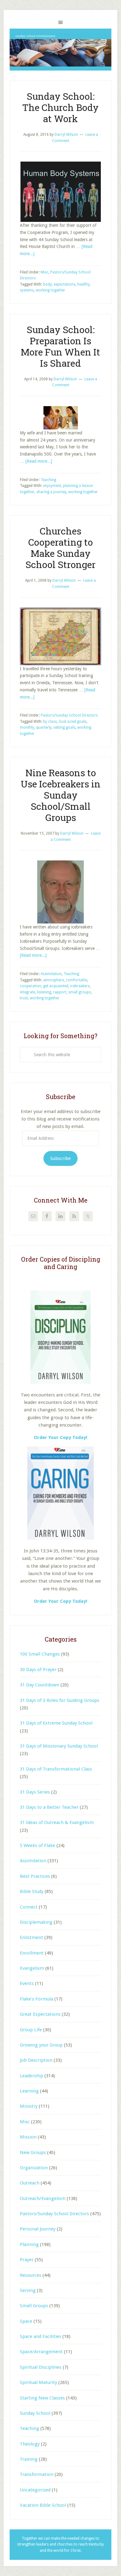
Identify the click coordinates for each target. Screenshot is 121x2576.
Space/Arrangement (41, 2352)
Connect (29, 1907)
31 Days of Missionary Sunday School (59, 1746)
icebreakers (80, 986)
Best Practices (35, 1876)
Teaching (48, 480)
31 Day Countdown (40, 1685)
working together (50, 290)
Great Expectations (40, 2014)
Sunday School (35, 2413)
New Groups (33, 2152)
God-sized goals (73, 722)
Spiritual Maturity (38, 2382)
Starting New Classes (42, 2398)
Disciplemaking (36, 1922)
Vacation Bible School (43, 2505)
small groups (80, 992)
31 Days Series (35, 1792)
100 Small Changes (40, 1654)
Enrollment (32, 1953)
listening (44, 992)
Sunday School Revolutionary (60, 50)
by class (50, 722)
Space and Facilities (40, 2336)
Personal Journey (38, 2229)
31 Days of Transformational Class (56, 1769)
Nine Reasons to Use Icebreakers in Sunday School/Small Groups (61, 795)
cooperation (31, 986)
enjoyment (52, 486)
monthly (27, 727)
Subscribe (60, 1158)
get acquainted (56, 986)
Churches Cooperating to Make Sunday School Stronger (60, 548)
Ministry (29, 2106)
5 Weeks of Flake (38, 1845)
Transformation (37, 2474)
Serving (28, 2290)
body (47, 284)
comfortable (76, 980)
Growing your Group (41, 2045)
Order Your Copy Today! (60, 1601)
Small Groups (34, 2306)
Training (29, 2459)
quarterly (44, 727)
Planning (29, 2244)
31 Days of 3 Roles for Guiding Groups (60, 1700)
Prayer (27, 2260)
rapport (60, 992)
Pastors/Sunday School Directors (69, 715)
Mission (28, 2137)
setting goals (64, 727)
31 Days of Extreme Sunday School (56, 1723)
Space (26, 2321)
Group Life (31, 2030)
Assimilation (51, 974)
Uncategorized (35, 2490)
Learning (29, 2091)
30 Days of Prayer (38, 1670)
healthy (83, 284)
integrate (27, 992)
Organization (34, 2168)
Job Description (36, 2060)
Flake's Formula (36, 1999)
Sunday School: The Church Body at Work (60, 107)
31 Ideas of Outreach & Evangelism (57, 1822)
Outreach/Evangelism (43, 2198)
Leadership (31, 2076)
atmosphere (54, 980)
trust (24, 998)
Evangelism (32, 1968)
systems (27, 290)
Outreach (30, 2183)
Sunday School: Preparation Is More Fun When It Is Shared (60, 346)
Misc (45, 272)
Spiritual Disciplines (41, 2367)
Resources (31, 2275)
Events (27, 1983)
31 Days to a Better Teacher (49, 1807)
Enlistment (31, 1937)
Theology (30, 2444)
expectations (65, 284)
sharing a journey (51, 492)
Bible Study (32, 1891)
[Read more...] (39, 461)
